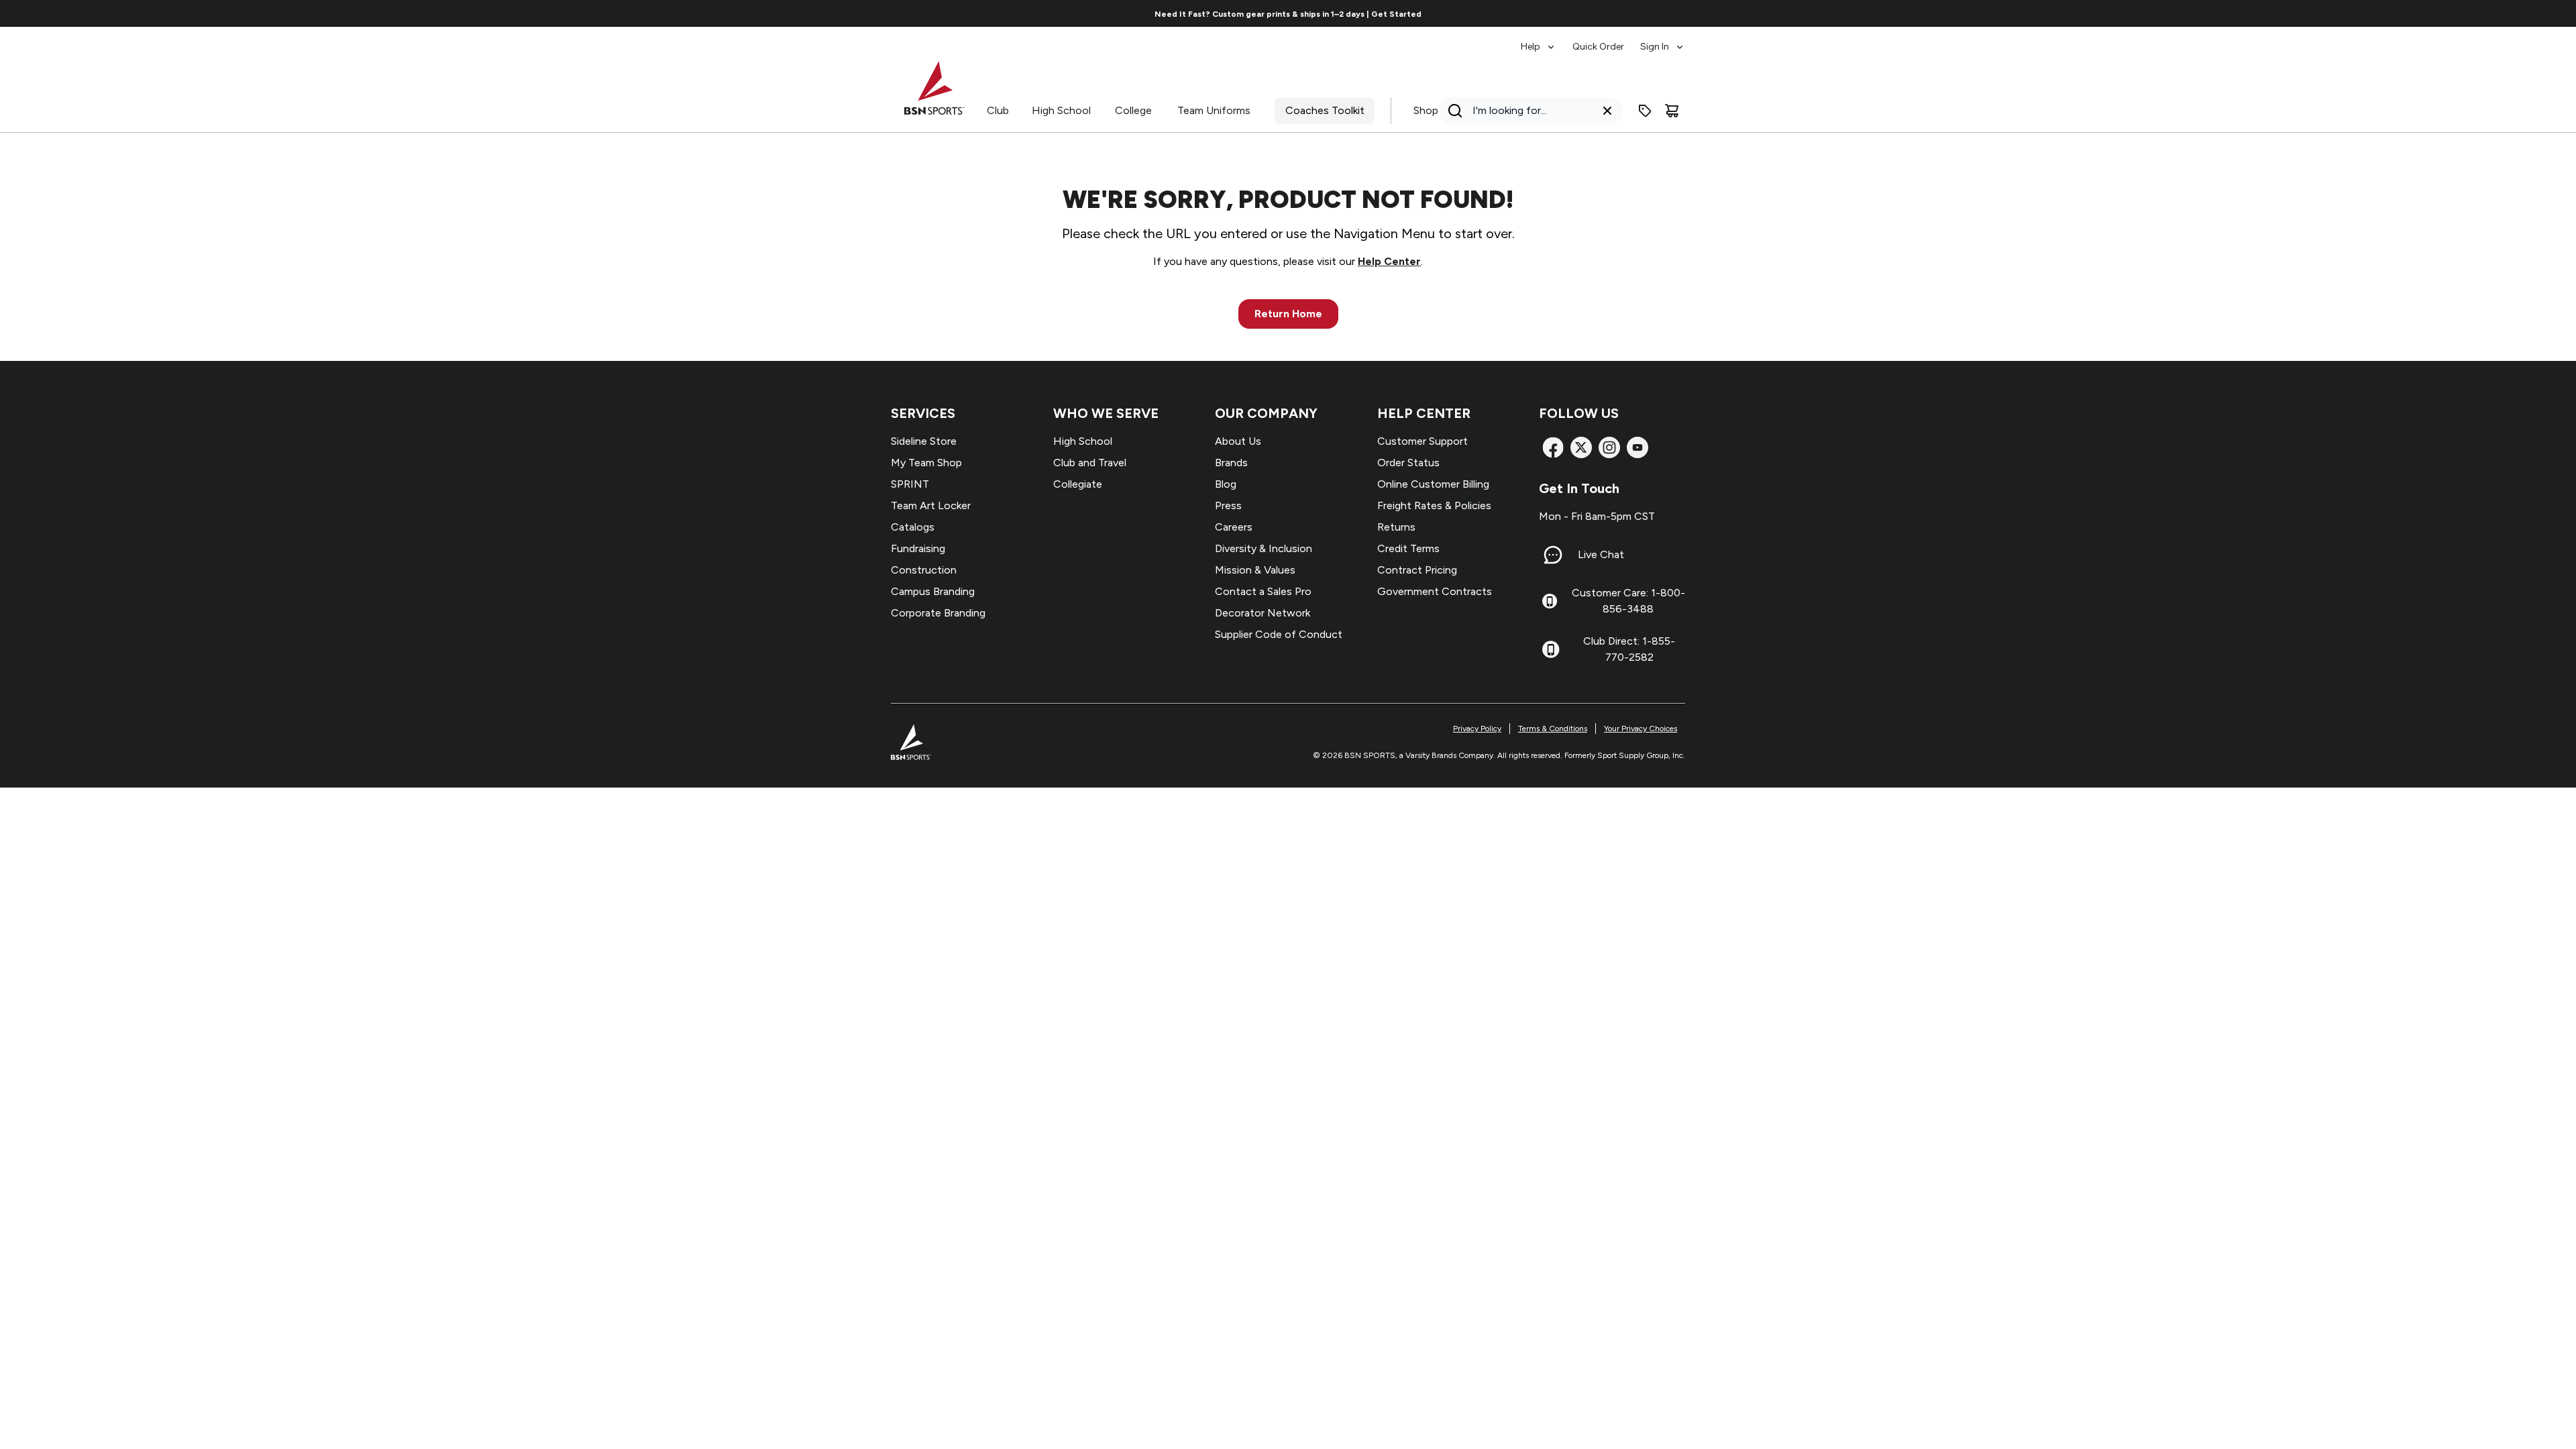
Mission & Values (1255, 570)
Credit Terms (1408, 548)
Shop (1426, 110)
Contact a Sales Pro (1263, 591)
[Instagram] (1609, 447)
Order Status (1408, 463)
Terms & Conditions (1553, 729)
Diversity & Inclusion (1264, 548)
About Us (1238, 441)
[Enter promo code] (1645, 111)
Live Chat (1601, 554)
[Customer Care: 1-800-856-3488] (1550, 601)
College (1133, 110)
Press (1228, 505)
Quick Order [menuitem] (1598, 47)
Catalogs (913, 527)
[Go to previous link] (843, 13)
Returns (1396, 527)
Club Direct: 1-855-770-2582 (1629, 649)
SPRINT (910, 484)
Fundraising (918, 548)
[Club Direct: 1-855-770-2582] (1551, 649)
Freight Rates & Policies (1434, 505)
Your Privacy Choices (1641, 729)
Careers (1234, 527)
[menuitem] (1539, 40)
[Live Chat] (1553, 555)
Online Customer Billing (1433, 484)
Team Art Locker (931, 505)
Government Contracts (1435, 591)
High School (1061, 110)
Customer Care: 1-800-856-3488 (1628, 601)
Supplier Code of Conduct (1279, 634)
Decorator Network (1263, 613)
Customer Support (1423, 441)
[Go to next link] (1733, 13)
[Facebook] (1553, 447)
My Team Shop (926, 463)
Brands (1231, 463)
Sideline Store (924, 441)
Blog (1226, 484)
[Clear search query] (1607, 111)
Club (998, 110)
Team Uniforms (1214, 110)
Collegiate (1078, 484)
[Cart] (1672, 111)
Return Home (1288, 314)
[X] (1581, 447)
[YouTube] (1638, 447)
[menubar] (1603, 40)
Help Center (1389, 261)
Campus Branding (933, 591)
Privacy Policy (1477, 729)
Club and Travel (1090, 463)
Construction (924, 570)
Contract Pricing (1417, 570)
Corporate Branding (938, 613)
